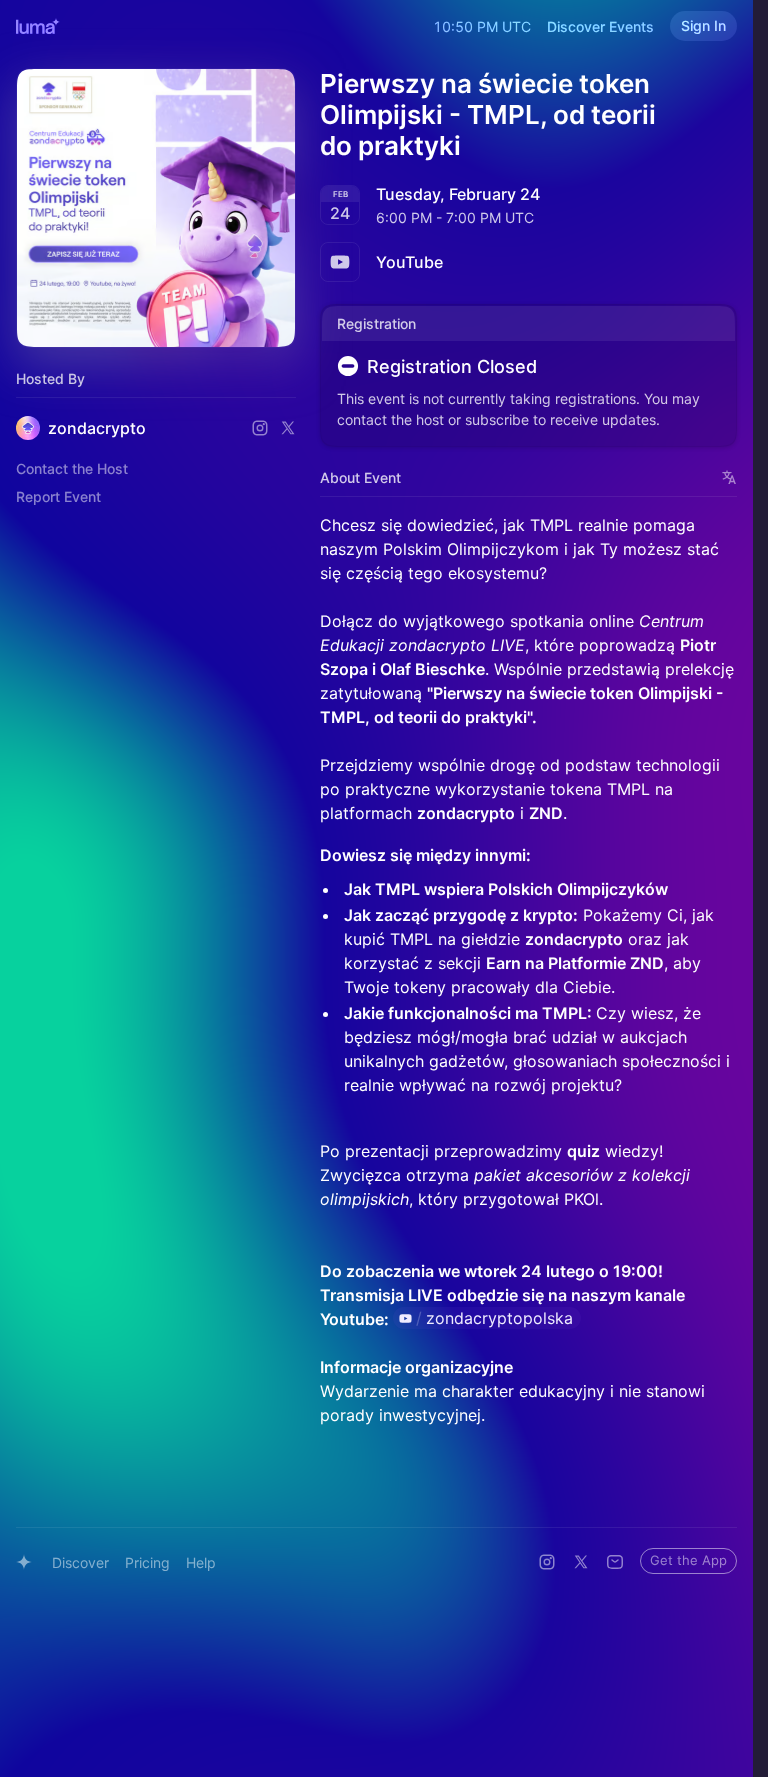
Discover (80, 1562)
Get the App (688, 1560)
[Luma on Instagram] (547, 1562)
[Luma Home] (38, 26)
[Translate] (729, 477)
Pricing (147, 1562)
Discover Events (600, 26)
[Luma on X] (581, 1562)
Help (201, 1562)
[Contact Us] (615, 1562)
